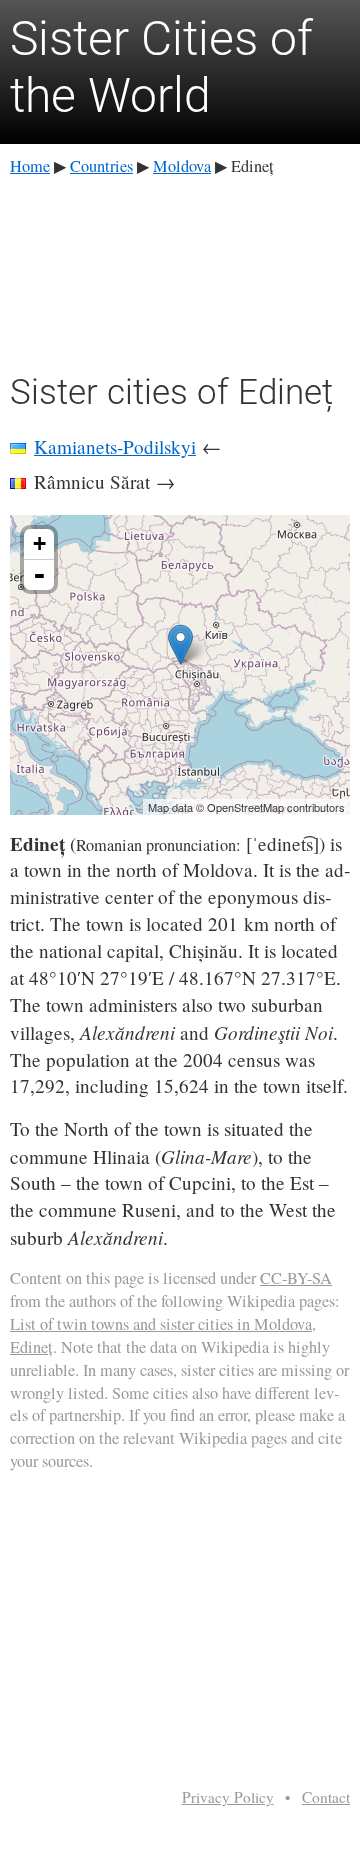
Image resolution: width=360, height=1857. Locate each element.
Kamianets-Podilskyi (115, 446)
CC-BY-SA (296, 1278)
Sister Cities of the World (161, 67)
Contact (326, 1797)
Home (30, 166)
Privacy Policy (228, 1797)
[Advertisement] (180, 271)
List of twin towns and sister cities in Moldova (161, 1324)
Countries (101, 166)
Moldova (182, 166)
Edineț (31, 1347)
